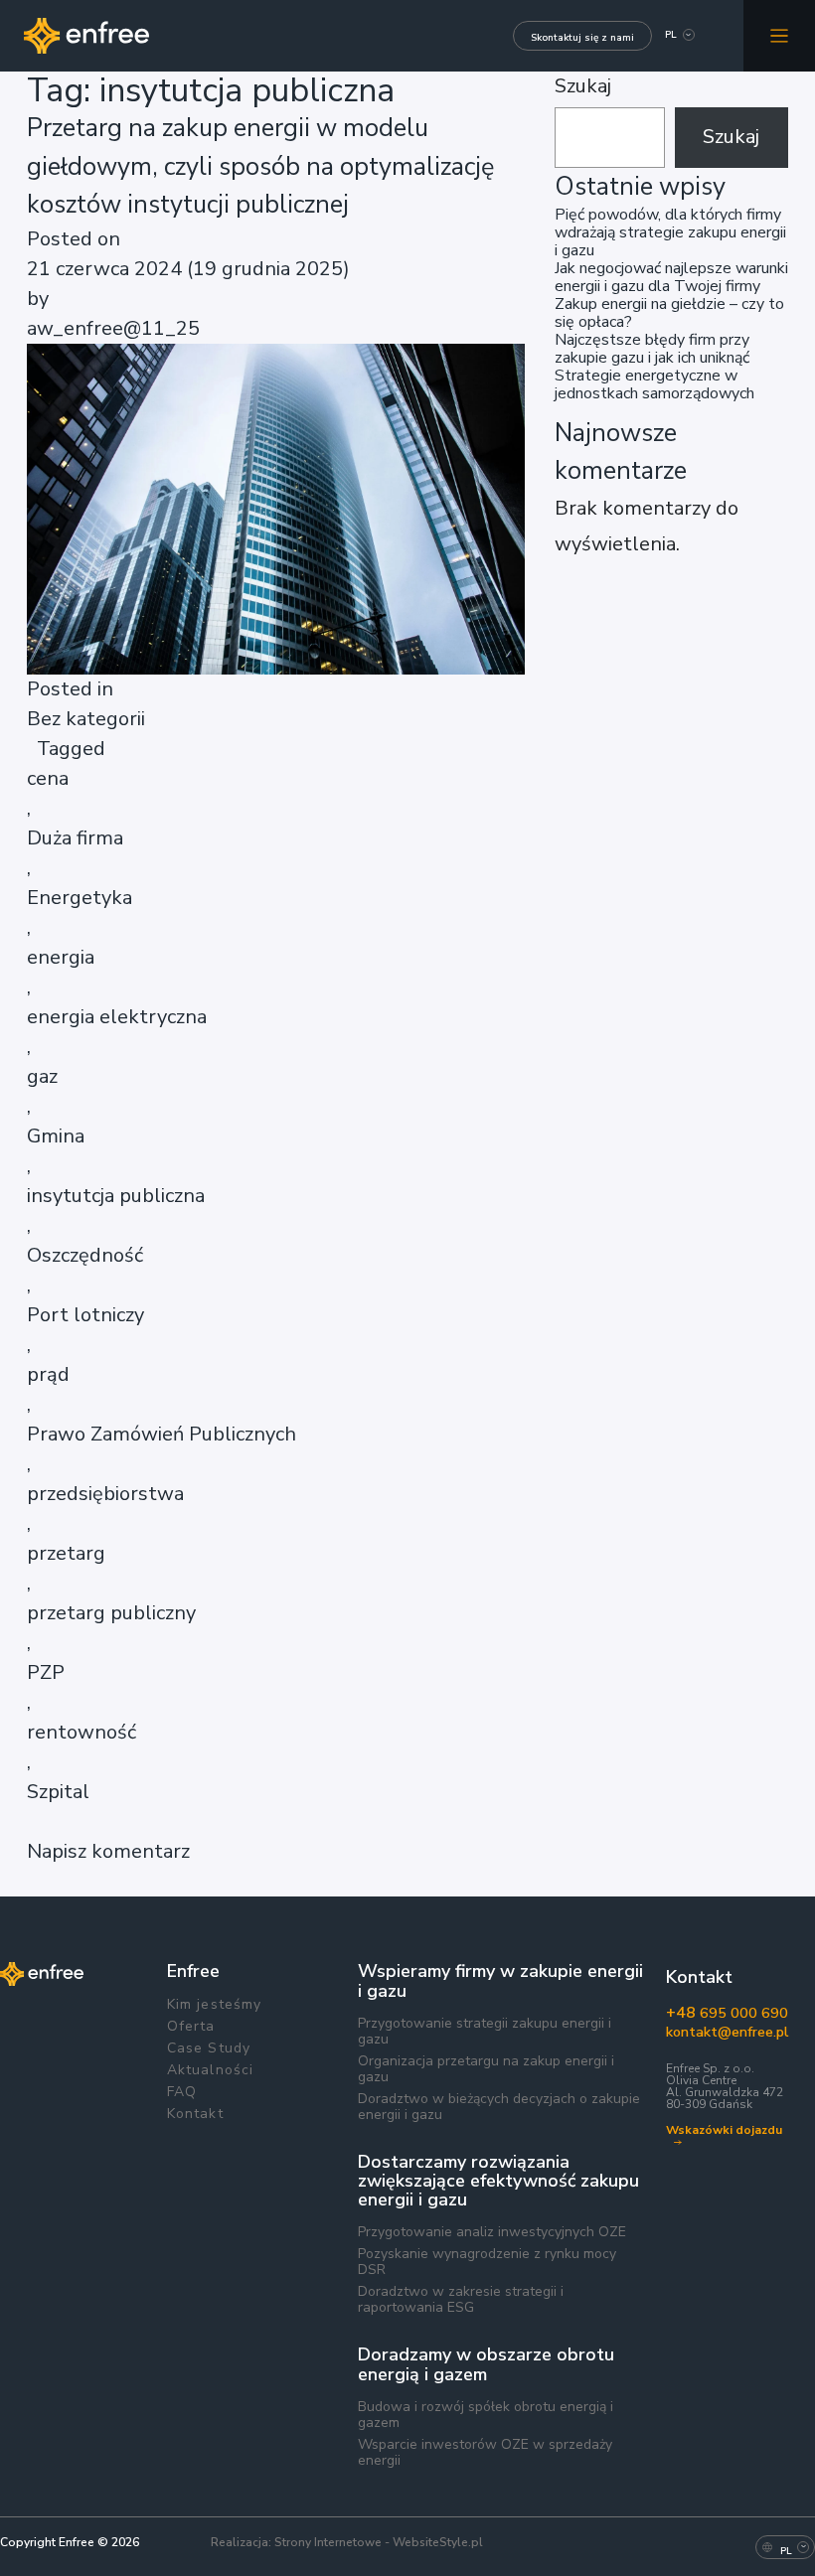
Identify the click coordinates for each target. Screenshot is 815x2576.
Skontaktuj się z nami (582, 38)
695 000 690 (726, 2013)
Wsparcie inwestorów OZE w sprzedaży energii (485, 2453)
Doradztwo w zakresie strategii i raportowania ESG (461, 2300)
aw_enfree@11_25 (113, 328)
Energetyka (80, 898)
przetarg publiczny (111, 1613)
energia (61, 957)
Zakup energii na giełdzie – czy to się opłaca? (669, 313)
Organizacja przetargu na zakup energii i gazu (486, 2069)
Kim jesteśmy (214, 2005)
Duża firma (75, 838)
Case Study (209, 2048)
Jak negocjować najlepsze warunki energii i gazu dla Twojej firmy (671, 277)
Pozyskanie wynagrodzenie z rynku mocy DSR (487, 2262)
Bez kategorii (86, 719)
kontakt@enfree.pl (726, 2032)
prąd (48, 1374)
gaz (42, 1076)
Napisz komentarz (108, 1851)
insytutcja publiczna (116, 1196)
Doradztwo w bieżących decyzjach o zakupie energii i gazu (499, 2107)
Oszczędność (85, 1255)
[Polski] (671, 37)
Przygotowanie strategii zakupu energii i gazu (485, 2032)
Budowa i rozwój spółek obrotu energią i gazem (486, 2415)
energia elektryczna (117, 1017)
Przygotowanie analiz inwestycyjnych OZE (492, 2232)
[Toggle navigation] (779, 36)
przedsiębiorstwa (105, 1494)
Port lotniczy (85, 1315)
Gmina (56, 1136)
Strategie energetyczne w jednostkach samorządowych (654, 384)
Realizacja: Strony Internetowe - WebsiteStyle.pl (347, 2542)
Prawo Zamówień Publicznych (162, 1434)
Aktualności (210, 2070)
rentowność (81, 1732)
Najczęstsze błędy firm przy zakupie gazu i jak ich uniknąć (652, 349)
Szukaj (583, 86)
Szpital (58, 1792)
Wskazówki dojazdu (724, 2131)
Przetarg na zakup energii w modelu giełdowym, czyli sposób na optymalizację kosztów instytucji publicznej (260, 166)
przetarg (66, 1553)
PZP (46, 1672)
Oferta (191, 2027)
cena (48, 778)
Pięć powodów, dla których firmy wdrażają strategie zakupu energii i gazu (670, 232)
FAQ (182, 2092)
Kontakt (195, 2114)
